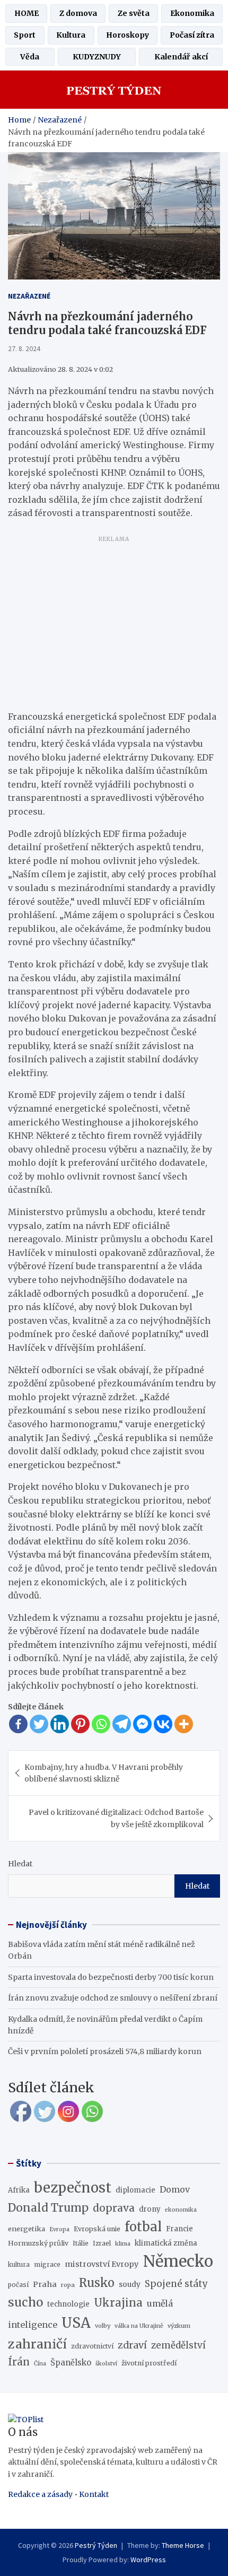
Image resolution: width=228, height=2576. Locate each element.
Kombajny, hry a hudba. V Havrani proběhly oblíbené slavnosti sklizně (104, 1773)
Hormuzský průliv (38, 2243)
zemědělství (178, 2345)
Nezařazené (29, 296)
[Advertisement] (114, 621)
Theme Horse (183, 2545)
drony (150, 2209)
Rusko (97, 2283)
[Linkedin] (60, 1724)
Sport (25, 35)
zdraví (132, 2345)
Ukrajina (118, 2303)
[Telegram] (122, 1724)
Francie (179, 2229)
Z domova (78, 13)
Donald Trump (48, 2208)
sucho (25, 2302)
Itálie (81, 2243)
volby (103, 2326)
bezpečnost (73, 2188)
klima (123, 2244)
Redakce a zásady (40, 2494)
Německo (178, 2261)
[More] (184, 1724)
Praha (45, 2284)
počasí (18, 2285)
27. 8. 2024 (24, 348)
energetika (27, 2229)
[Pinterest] (80, 1724)
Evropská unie (97, 2229)
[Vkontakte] (163, 1724)
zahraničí (37, 2344)
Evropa (59, 2229)
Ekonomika (192, 13)
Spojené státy (176, 2284)
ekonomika (181, 2210)
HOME (27, 13)
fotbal (143, 2227)
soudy (130, 2284)
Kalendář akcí (181, 57)
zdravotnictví (92, 2346)
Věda (30, 57)
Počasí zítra (192, 35)
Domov (175, 2189)
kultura (19, 2265)
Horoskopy (128, 35)
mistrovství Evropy (102, 2264)
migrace (47, 2264)
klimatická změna (166, 2243)
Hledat (20, 1864)
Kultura (71, 35)
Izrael (102, 2243)
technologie (68, 2304)
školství (106, 2364)
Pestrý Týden (96, 2545)
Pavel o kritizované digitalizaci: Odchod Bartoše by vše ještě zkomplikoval (116, 1818)
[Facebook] (18, 1724)
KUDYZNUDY (97, 57)
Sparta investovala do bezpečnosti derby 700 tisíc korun (111, 1977)
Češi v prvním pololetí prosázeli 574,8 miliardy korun (105, 2051)
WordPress (148, 2560)
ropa (68, 2285)
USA (76, 2323)
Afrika (19, 2190)
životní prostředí (149, 2363)
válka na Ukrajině (139, 2326)
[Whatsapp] (101, 1724)
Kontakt (94, 2494)
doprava (114, 2208)
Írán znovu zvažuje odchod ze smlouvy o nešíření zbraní (113, 1998)
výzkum (179, 2326)
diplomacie (135, 2190)
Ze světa (134, 13)
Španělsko (71, 2363)
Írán (19, 2362)
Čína (40, 2364)
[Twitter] (39, 1724)
